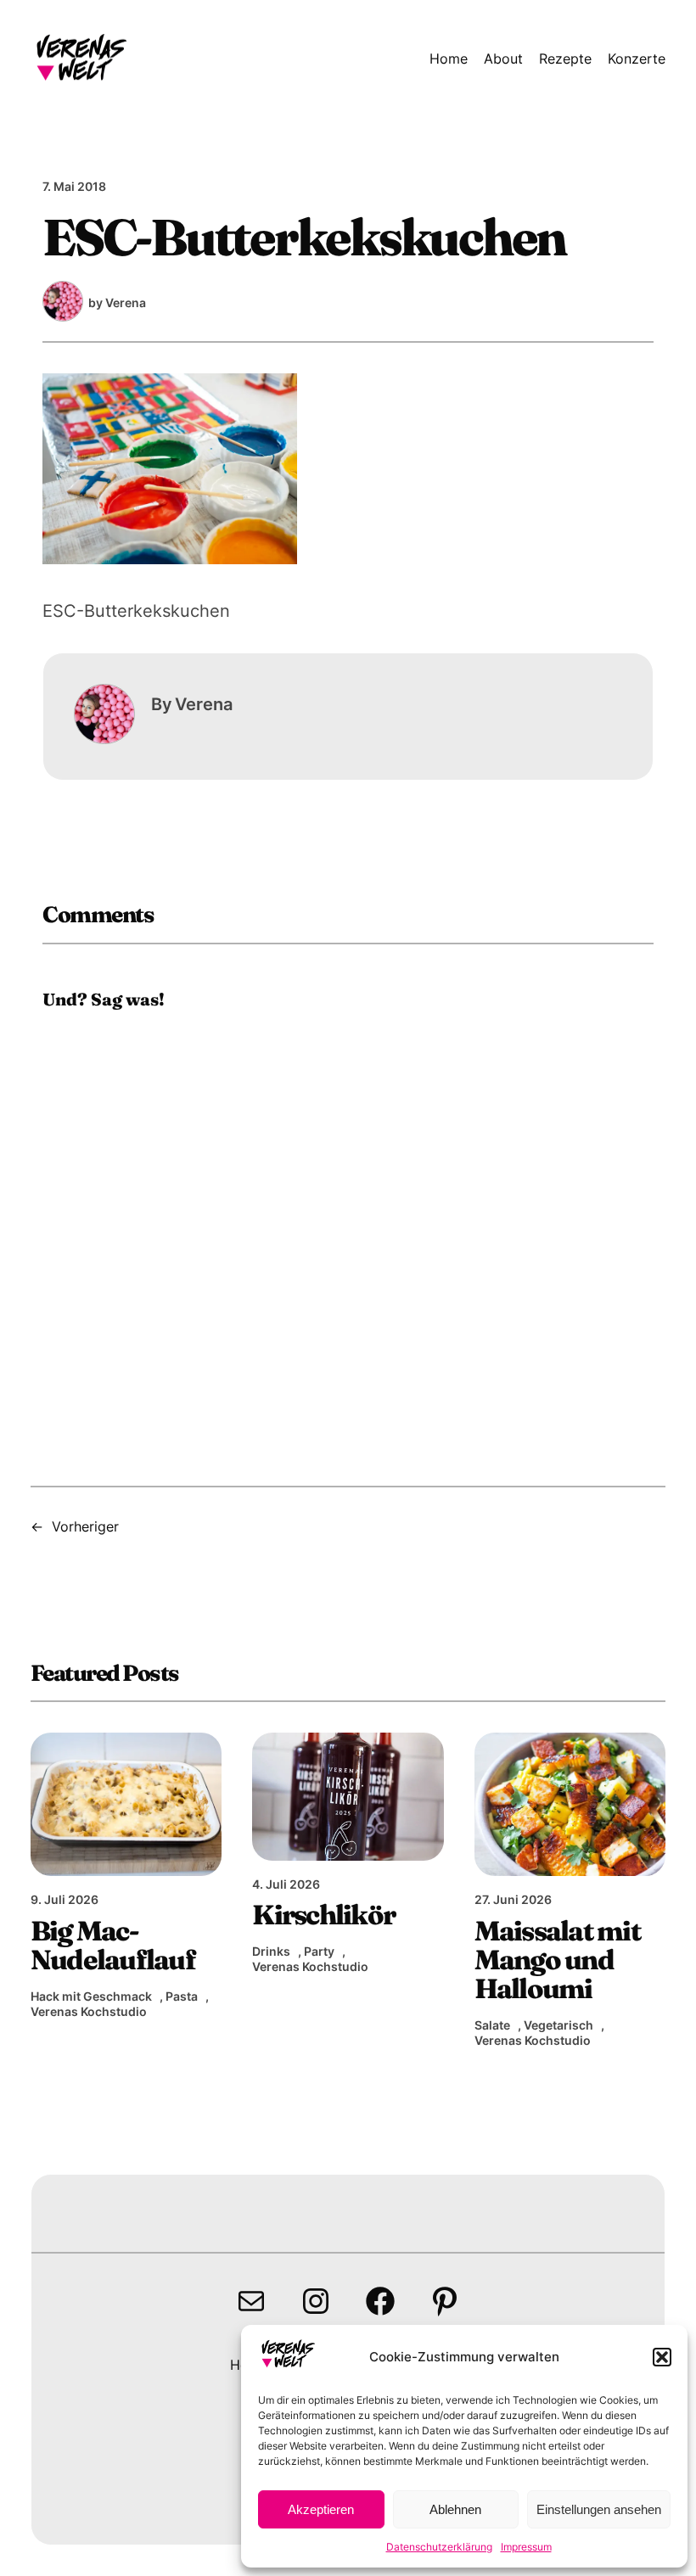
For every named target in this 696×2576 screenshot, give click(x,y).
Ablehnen (455, 2509)
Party (319, 1951)
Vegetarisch (558, 2025)
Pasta (182, 1996)
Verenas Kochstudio (89, 2011)
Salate (492, 2025)
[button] (662, 2357)
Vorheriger (85, 1526)
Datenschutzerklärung (439, 2547)
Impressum (526, 2547)
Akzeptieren (321, 2509)
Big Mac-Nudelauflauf (113, 1945)
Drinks (271, 1951)
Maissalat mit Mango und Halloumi (557, 1960)
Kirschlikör (323, 1914)
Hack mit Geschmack (91, 1996)
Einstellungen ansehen (599, 2509)
